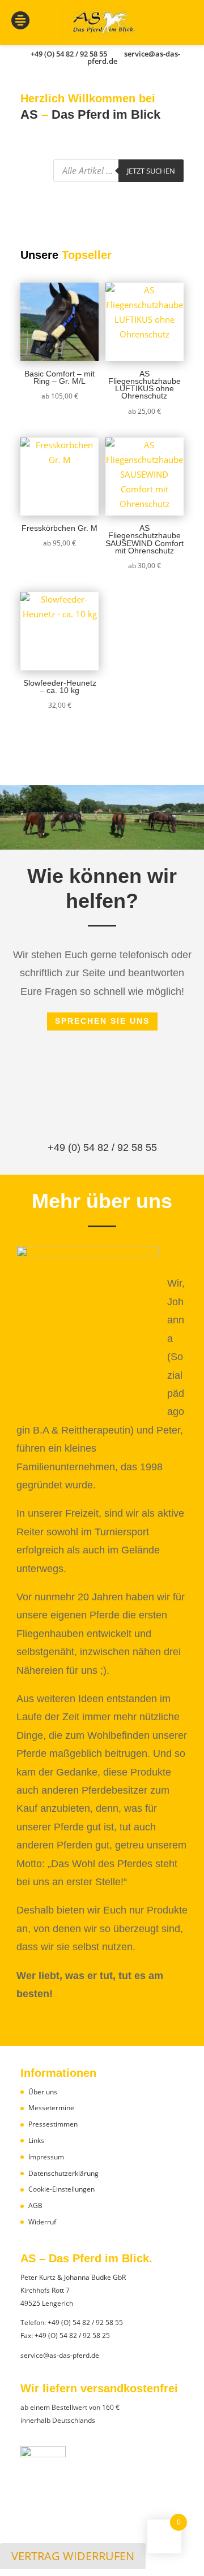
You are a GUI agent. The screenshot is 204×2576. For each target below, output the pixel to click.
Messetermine (51, 2108)
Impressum (46, 2157)
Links (36, 2140)
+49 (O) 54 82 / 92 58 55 (85, 2322)
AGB (35, 2205)
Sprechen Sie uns (102, 1021)
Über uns (43, 2092)
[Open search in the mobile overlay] (118, 171)
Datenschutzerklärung (63, 2173)
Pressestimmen (53, 2124)
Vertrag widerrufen (73, 2556)
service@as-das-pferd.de (60, 2355)
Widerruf (42, 2222)
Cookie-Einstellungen (61, 2189)
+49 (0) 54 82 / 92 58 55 (102, 1148)
